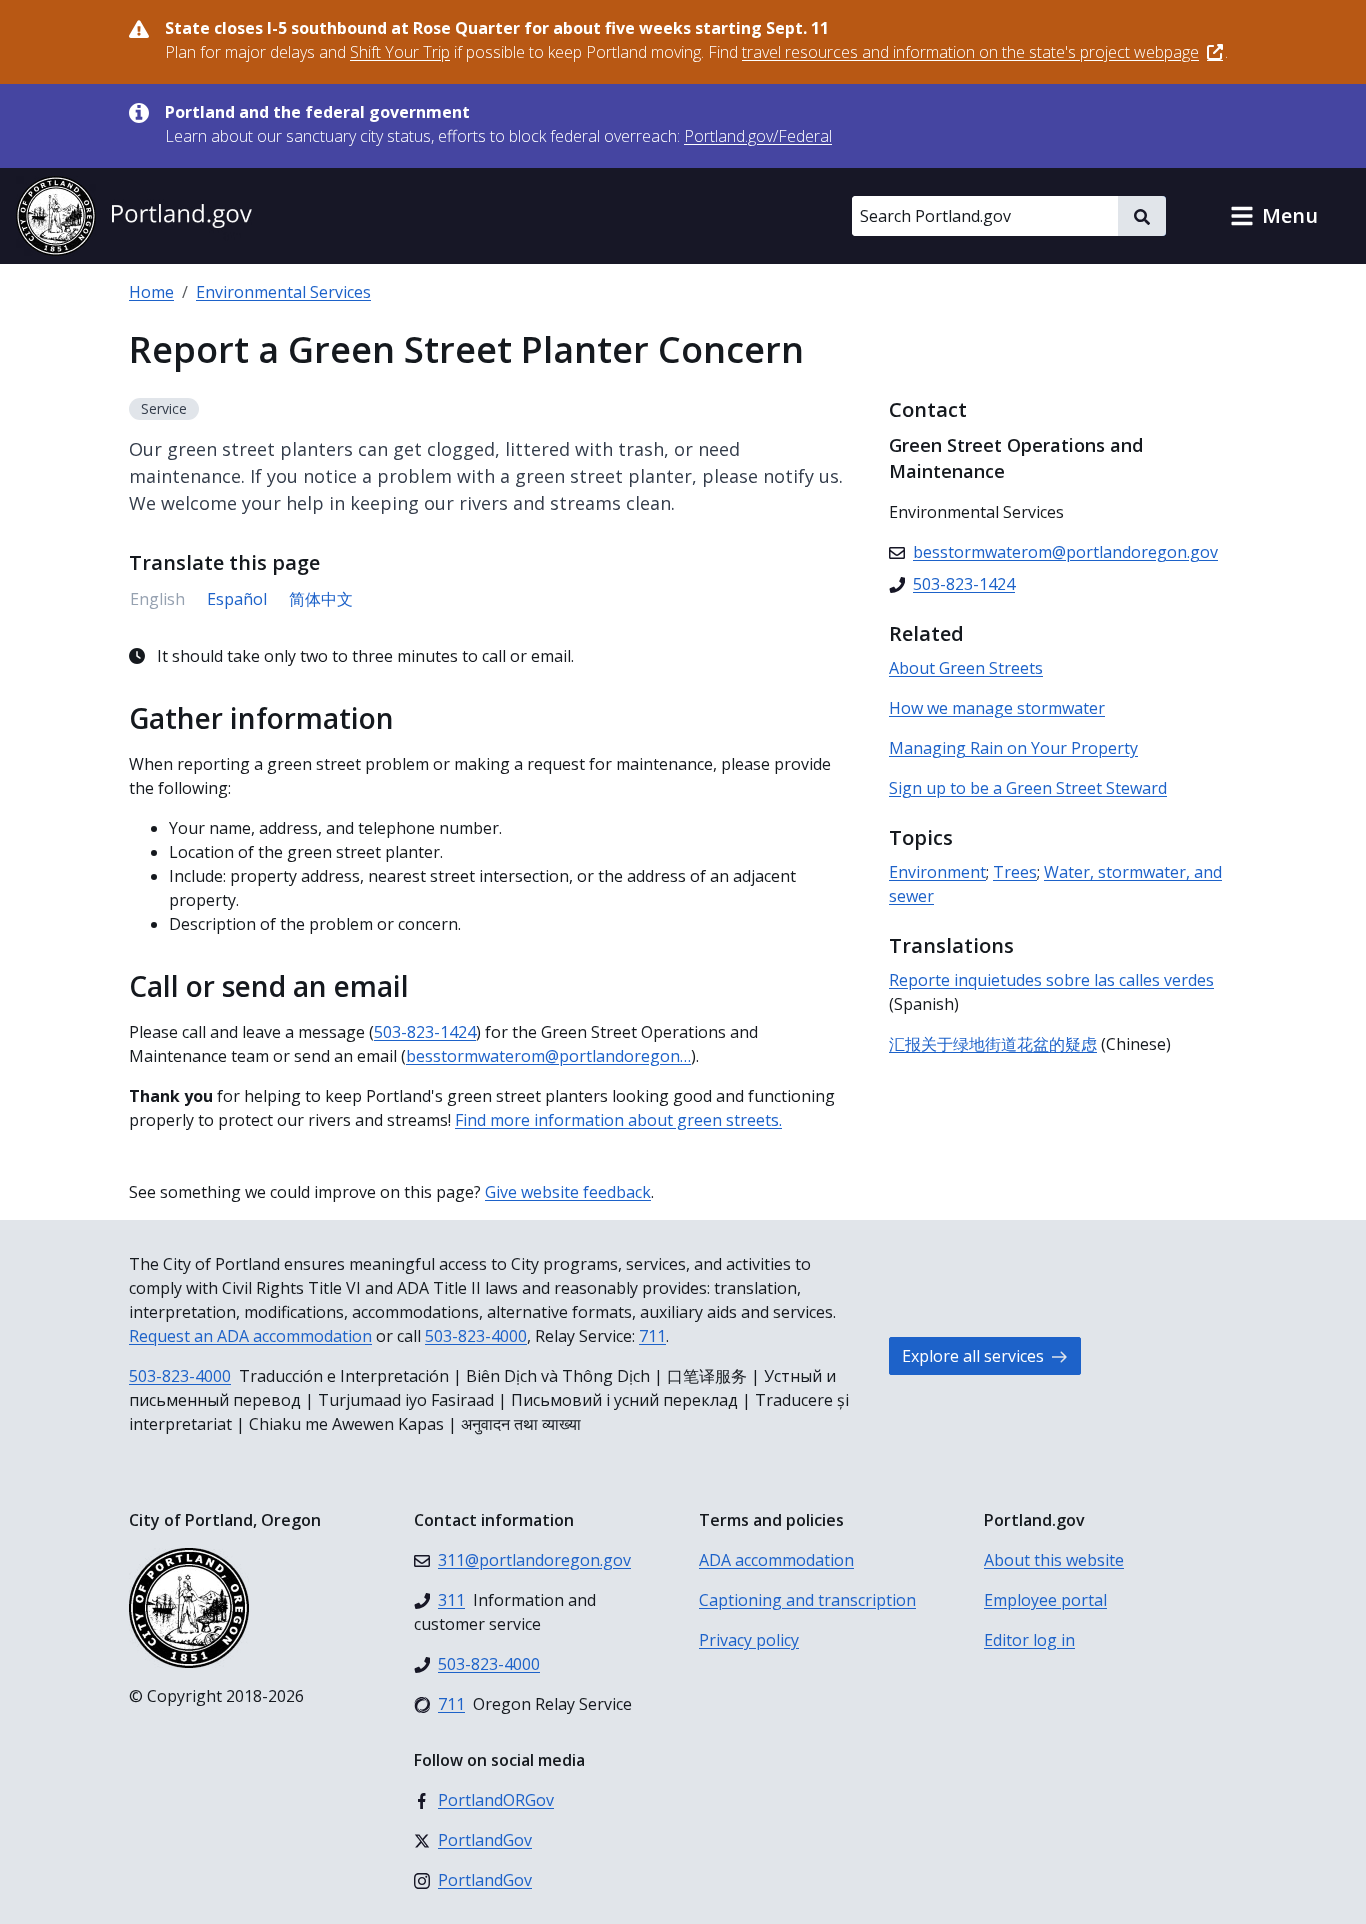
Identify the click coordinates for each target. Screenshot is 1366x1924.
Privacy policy (749, 1640)
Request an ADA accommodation (250, 1336)
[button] (1274, 216)
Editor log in (1029, 1640)
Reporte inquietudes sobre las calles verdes (1051, 980)
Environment (937, 872)
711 (652, 1336)
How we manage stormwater (997, 708)
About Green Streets (966, 668)
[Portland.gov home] (134, 216)
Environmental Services (283, 292)
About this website (1054, 1560)
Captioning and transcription (807, 1600)
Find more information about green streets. (618, 1120)
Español (237, 599)
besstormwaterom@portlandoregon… (548, 1056)
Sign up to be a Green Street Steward (1028, 788)
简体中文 (321, 599)
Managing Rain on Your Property (1013, 748)
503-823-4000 (476, 1336)
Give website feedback (568, 1192)
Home (151, 292)
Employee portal (1045, 1600)
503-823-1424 (425, 1032)
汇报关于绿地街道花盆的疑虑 (993, 1044)
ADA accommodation (776, 1560)
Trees (1015, 872)
